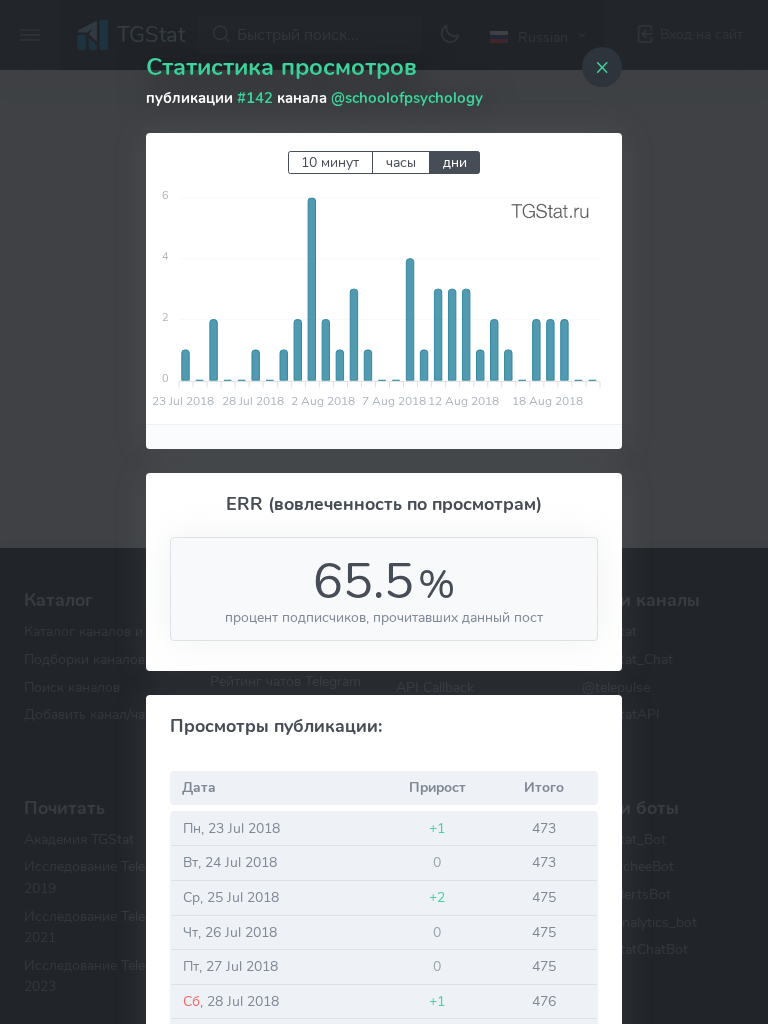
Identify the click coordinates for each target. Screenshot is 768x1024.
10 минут (330, 162)
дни (455, 162)
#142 (255, 98)
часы (401, 162)
